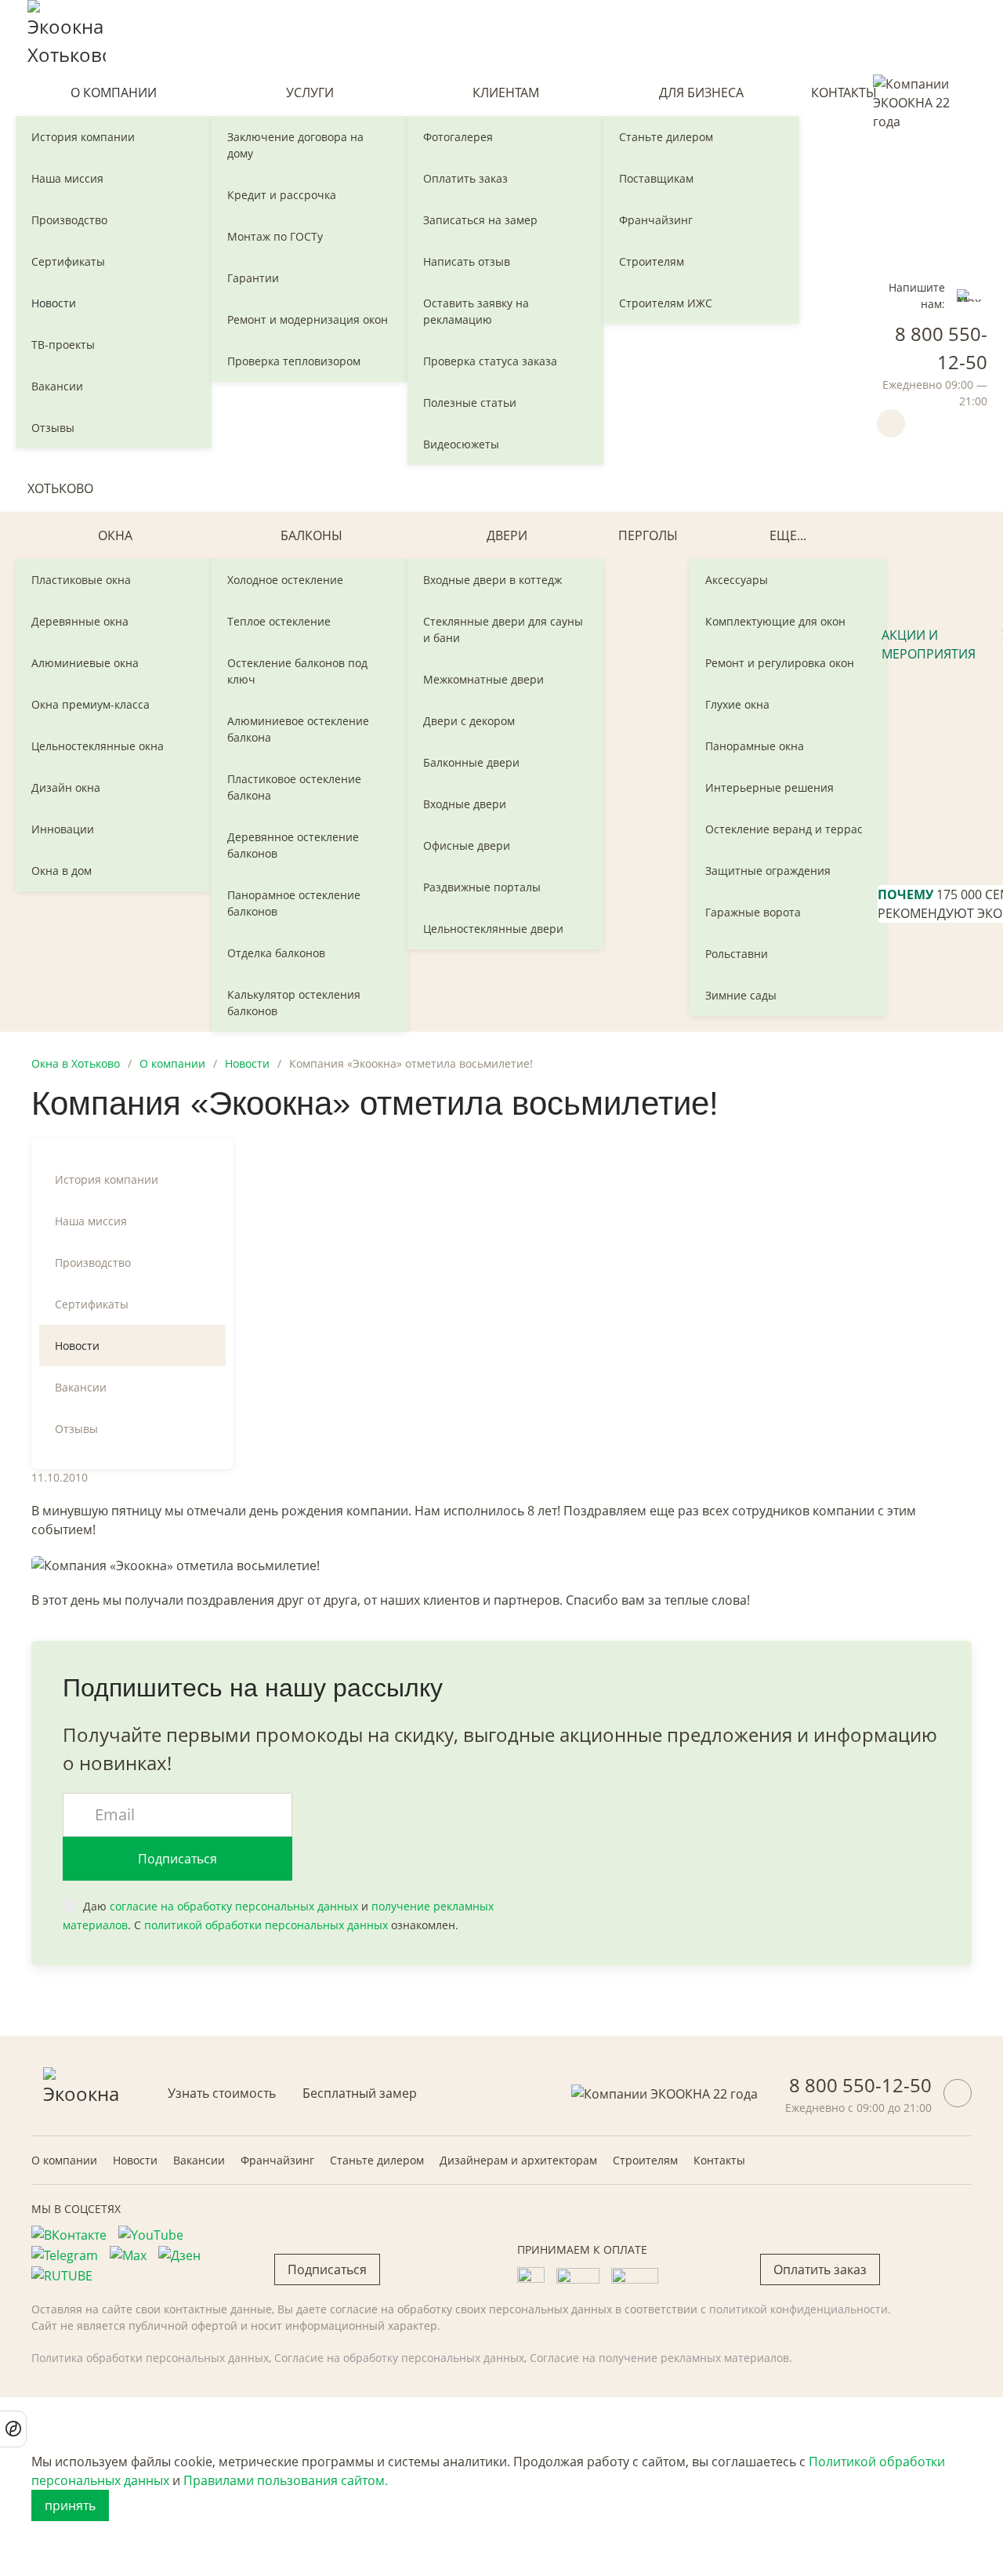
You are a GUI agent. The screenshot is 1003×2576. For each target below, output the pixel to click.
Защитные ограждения (768, 871)
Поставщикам (656, 178)
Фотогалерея (458, 137)
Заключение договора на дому (295, 145)
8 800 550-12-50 (860, 2085)
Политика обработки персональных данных (150, 2358)
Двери (507, 535)
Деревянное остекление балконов (293, 845)
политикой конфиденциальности (798, 2309)
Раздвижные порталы (482, 887)
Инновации (63, 829)
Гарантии (253, 278)
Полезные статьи (470, 403)
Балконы (311, 535)
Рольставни (737, 954)
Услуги (310, 93)
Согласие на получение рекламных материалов (659, 2358)
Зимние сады (741, 995)
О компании (114, 93)
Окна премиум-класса (91, 704)
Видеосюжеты (461, 444)
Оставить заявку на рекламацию (476, 311)
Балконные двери (471, 762)
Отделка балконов (276, 953)
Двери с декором (469, 721)
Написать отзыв (467, 261)
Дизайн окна (66, 787)
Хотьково (60, 488)
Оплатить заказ (465, 178)
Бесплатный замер (360, 2093)
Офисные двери (467, 845)
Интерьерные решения (769, 787)
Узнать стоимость (222, 2093)
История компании (83, 137)
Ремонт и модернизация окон (308, 319)
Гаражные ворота (753, 912)
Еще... (788, 535)
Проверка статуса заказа (490, 361)
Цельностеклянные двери (493, 929)
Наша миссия (67, 178)
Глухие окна (737, 704)
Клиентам (506, 93)
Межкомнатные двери (483, 679)
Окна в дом (62, 871)
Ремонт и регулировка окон (780, 663)
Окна (115, 535)
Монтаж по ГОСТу (275, 236)
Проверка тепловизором (294, 361)
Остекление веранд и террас (784, 829)
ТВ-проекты (63, 345)
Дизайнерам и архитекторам (518, 2160)
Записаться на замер (480, 220)
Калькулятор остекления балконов (294, 1003)
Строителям (652, 261)
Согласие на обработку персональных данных (399, 2358)
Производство (69, 220)
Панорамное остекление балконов (294, 903)
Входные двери (465, 804)
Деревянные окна (80, 621)
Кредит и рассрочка (282, 195)
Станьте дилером (666, 137)
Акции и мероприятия (929, 644)
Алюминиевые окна (85, 663)
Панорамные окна (755, 746)
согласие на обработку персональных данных (234, 1906)
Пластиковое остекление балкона (294, 787)
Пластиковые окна (81, 580)
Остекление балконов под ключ (297, 671)
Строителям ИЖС (666, 303)
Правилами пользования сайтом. (286, 2480)
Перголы (648, 535)
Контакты (844, 93)
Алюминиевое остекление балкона (298, 729)
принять (70, 2505)
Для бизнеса (701, 93)
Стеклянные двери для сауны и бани (503, 629)
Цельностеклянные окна (98, 746)
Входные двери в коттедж (492, 580)
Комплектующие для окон (775, 621)
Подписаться (177, 1859)
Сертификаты (68, 261)
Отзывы (53, 428)
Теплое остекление (279, 621)
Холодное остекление (285, 580)
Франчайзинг (656, 220)
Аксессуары (737, 580)
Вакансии (57, 386)
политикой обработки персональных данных (266, 1925)
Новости (54, 303)
